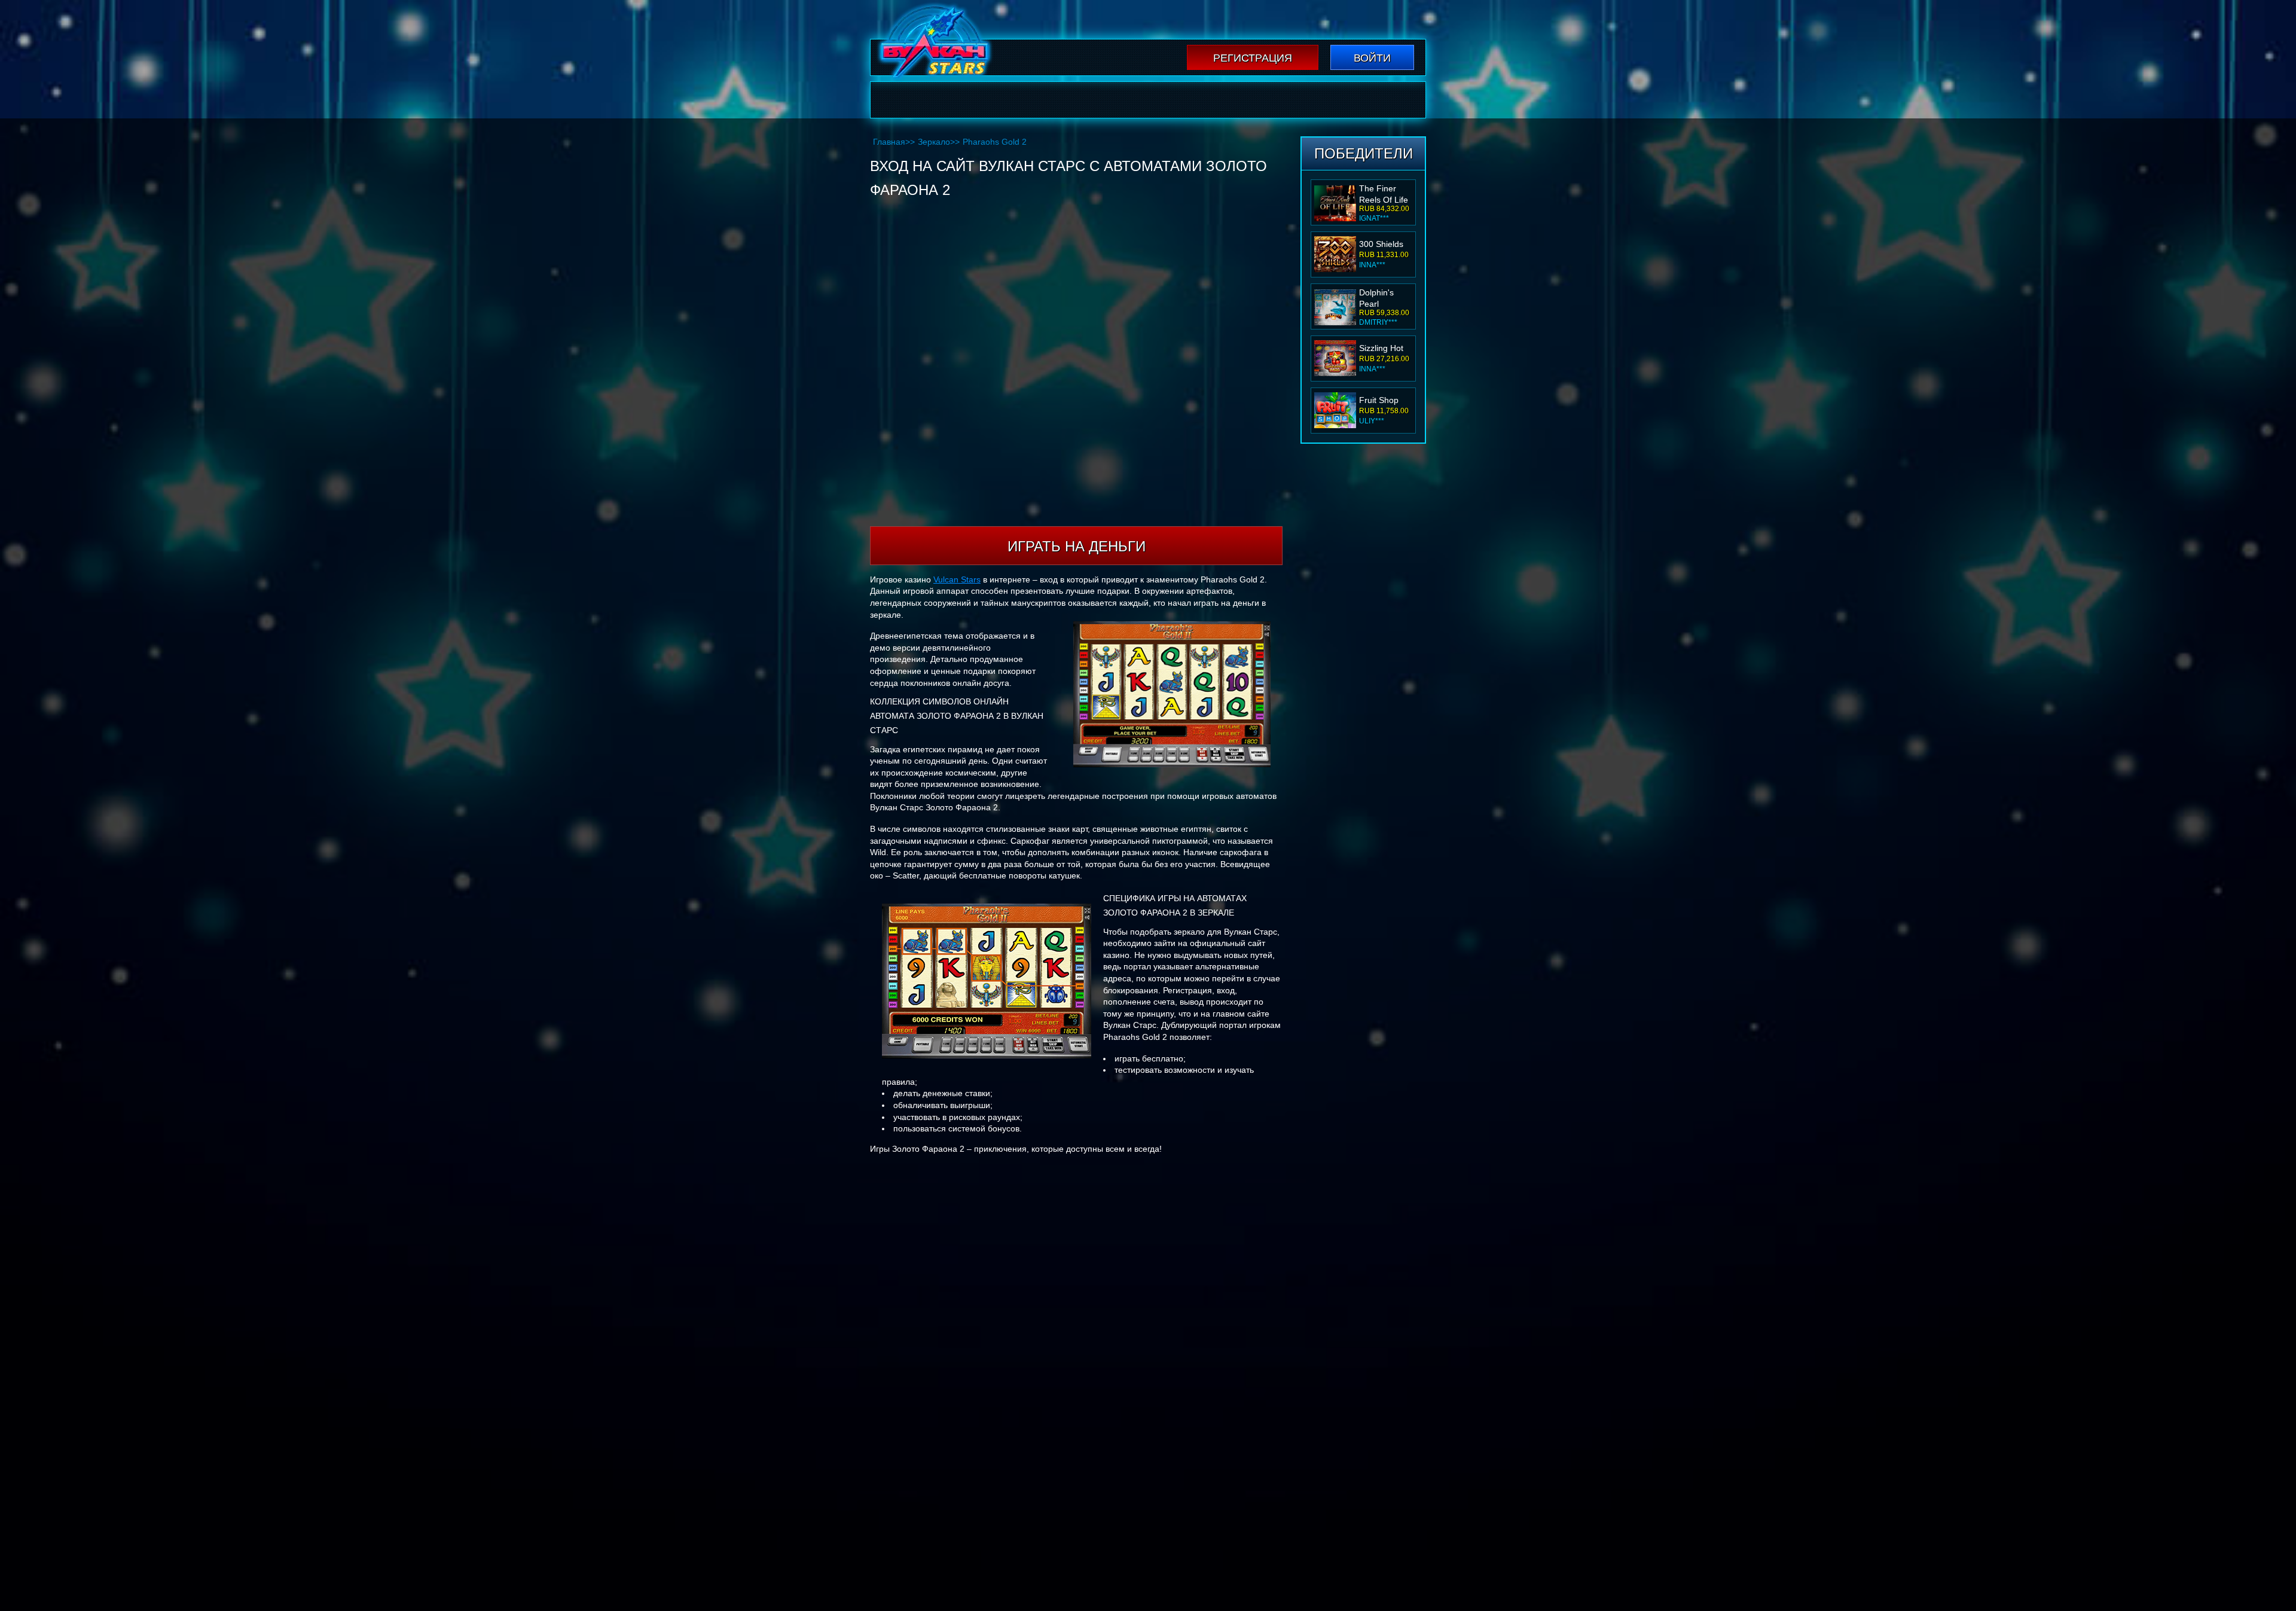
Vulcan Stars (957, 579)
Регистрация (1253, 58)
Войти (1372, 58)
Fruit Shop (1379, 400)
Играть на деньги (1077, 546)
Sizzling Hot (1381, 348)
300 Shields (1381, 244)
